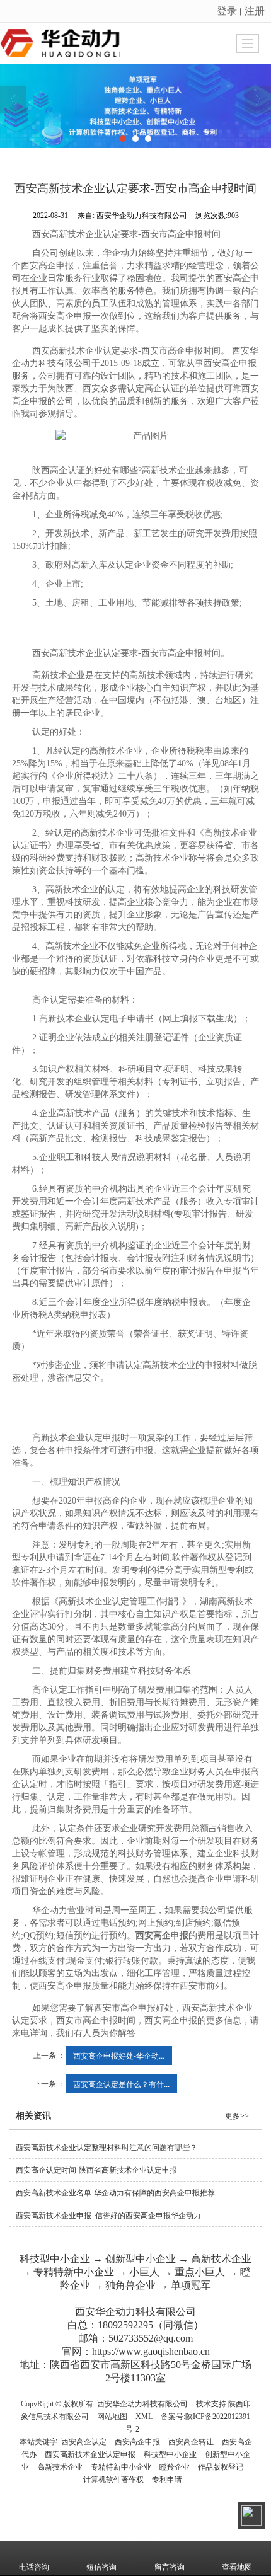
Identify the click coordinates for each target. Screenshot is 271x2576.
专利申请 (167, 2480)
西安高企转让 (191, 2442)
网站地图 (112, 2417)
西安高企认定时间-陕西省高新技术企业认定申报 (96, 2170)
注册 (255, 10)
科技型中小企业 (170, 2454)
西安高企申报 (137, 2442)
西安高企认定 (84, 2442)
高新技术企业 (60, 2467)
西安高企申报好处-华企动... (119, 2055)
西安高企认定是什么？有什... (121, 2084)
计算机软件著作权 (113, 2480)
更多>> (237, 2116)
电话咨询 (34, 2567)
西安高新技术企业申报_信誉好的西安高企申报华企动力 (108, 2216)
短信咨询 (101, 2567)
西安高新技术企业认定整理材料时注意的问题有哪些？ (107, 2148)
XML (144, 2417)
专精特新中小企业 (121, 2467)
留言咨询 (170, 2567)
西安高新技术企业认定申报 (90, 2454)
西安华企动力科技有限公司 (142, 2404)
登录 (227, 10)
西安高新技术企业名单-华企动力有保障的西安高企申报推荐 (115, 2193)
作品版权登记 (221, 2467)
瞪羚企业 (175, 2467)
